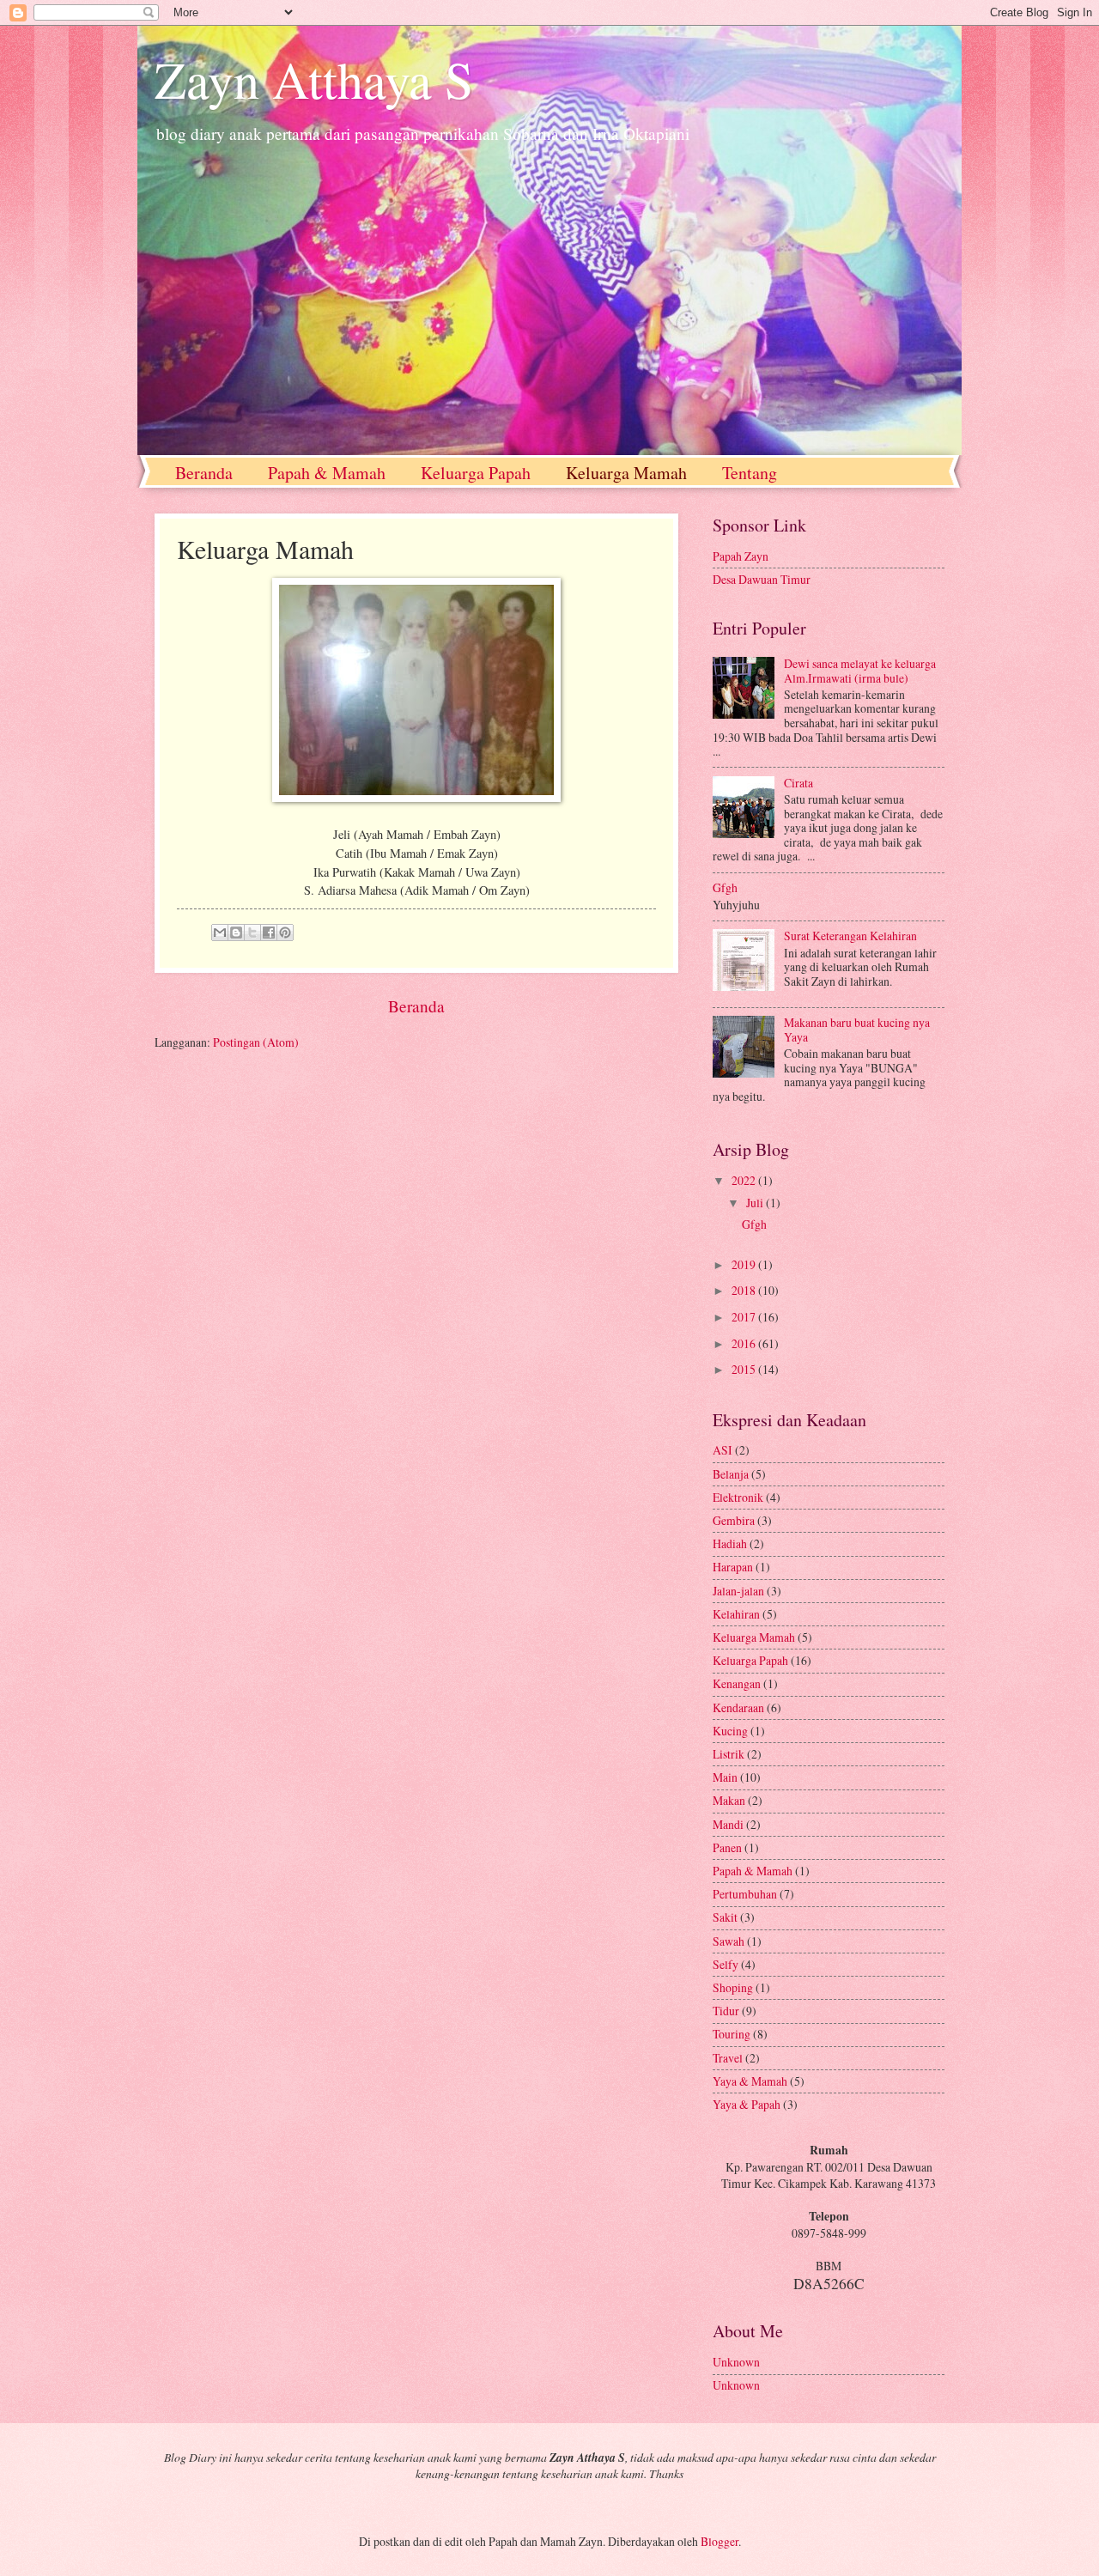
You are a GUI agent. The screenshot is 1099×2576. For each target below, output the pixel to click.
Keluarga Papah (476, 473)
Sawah (730, 1941)
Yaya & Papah (748, 2104)
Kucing (732, 1731)
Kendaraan (740, 1707)
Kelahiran (738, 1614)
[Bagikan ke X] (252, 933)
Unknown (736, 2362)
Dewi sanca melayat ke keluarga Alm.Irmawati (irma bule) (860, 671)
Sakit (726, 1917)
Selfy (727, 1964)
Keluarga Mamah (626, 473)
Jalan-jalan (740, 1591)
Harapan (734, 1567)
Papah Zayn (741, 556)
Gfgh (725, 887)
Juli (756, 1203)
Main (726, 1777)
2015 (745, 1369)
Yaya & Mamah (751, 2081)
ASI (724, 1450)
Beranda (204, 473)
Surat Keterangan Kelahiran (850, 936)
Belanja (732, 1474)
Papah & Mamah (327, 473)
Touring (733, 2034)
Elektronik (739, 1497)
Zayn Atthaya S (314, 79)
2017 (745, 1317)
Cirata (798, 783)
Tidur (727, 2011)
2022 (745, 1180)
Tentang (750, 473)
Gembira (735, 1520)
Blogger (720, 2541)
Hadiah (731, 1543)
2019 (745, 1264)
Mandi (729, 1824)
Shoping (734, 1987)
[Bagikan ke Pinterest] (285, 933)
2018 (745, 1290)
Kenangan (738, 1683)
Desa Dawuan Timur (762, 579)
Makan (730, 1800)
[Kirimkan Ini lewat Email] (220, 933)
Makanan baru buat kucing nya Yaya (857, 1030)
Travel (729, 2058)
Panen (729, 1847)
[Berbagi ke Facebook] (269, 933)
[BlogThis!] (236, 933)
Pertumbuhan (746, 1894)
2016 (745, 1343)
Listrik (730, 1754)
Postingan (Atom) (256, 1042)
